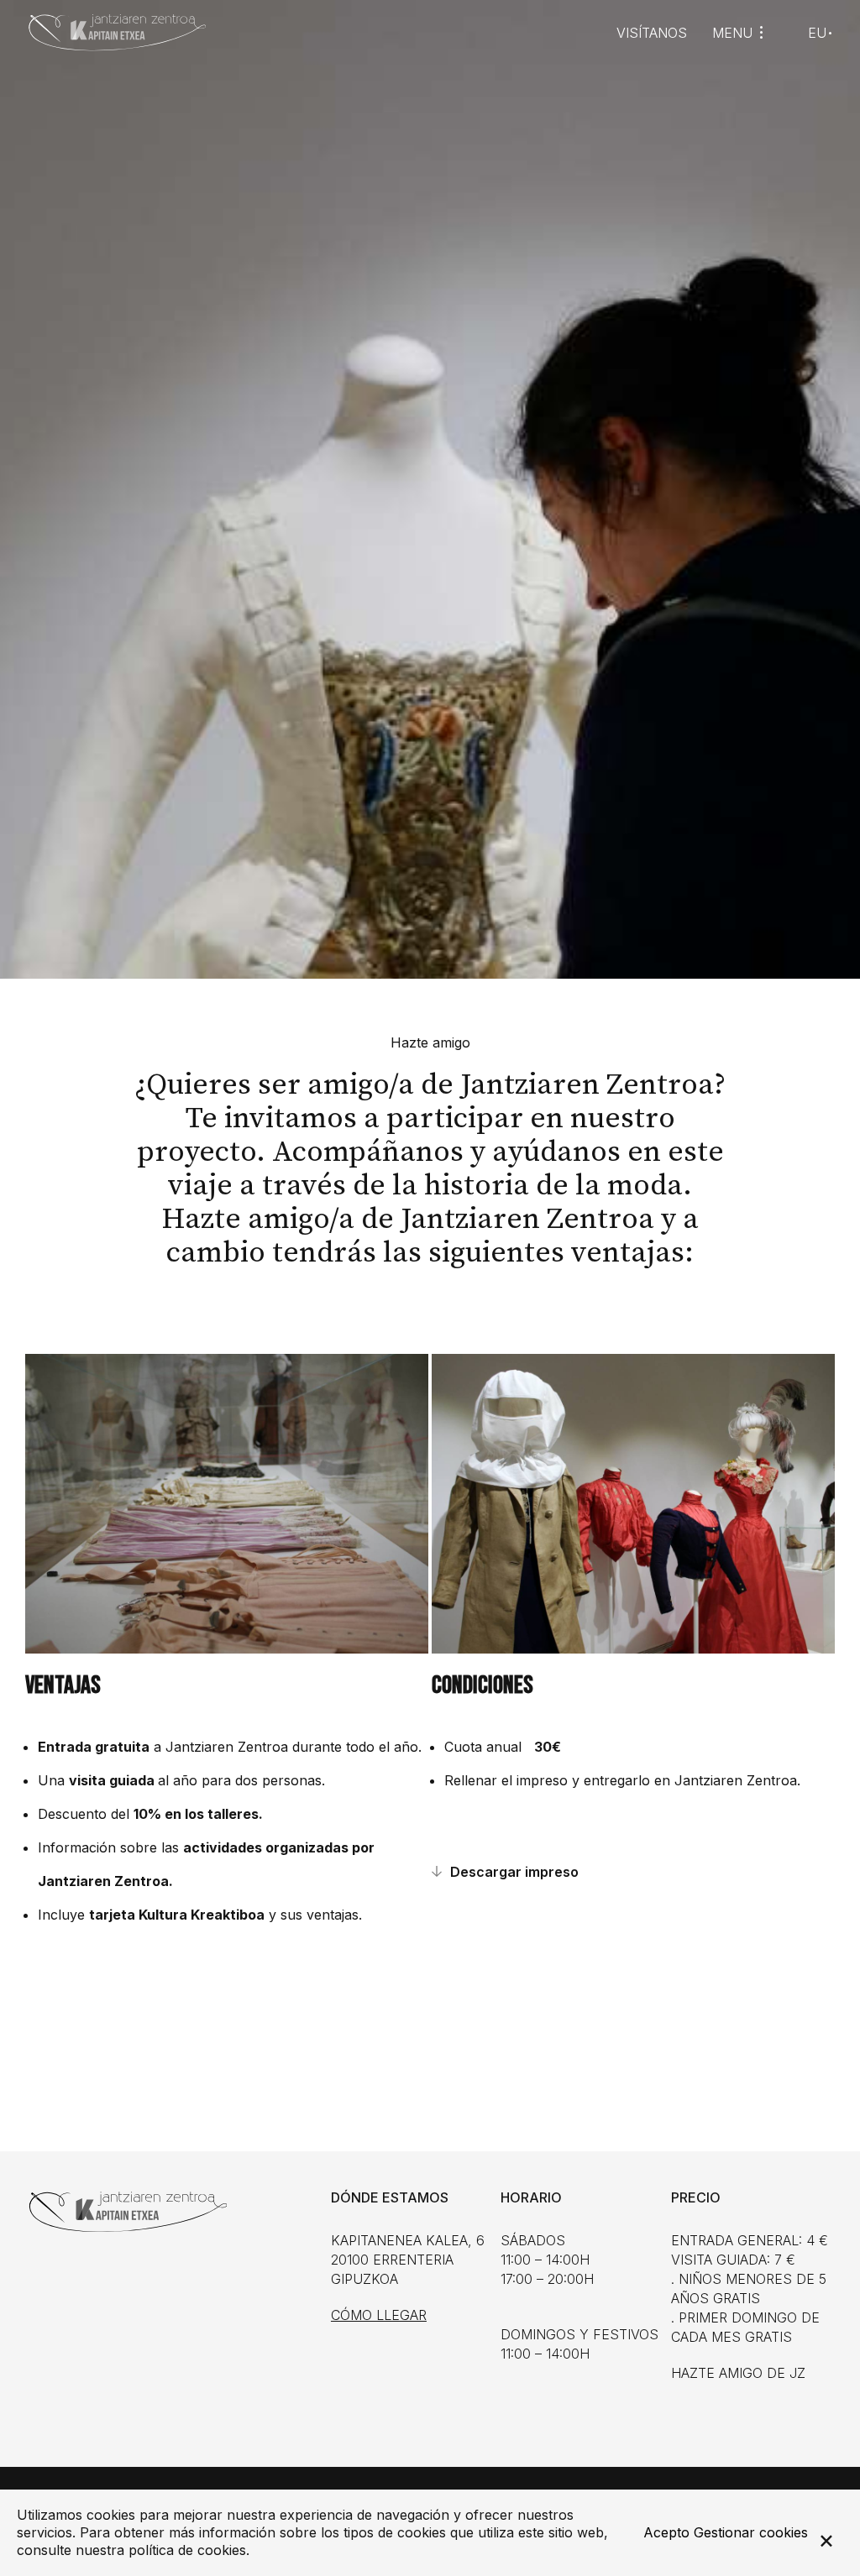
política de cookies (187, 2550)
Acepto (666, 2532)
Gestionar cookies (751, 2532)
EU (817, 33)
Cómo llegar (379, 2315)
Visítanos (652, 33)
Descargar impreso (514, 1872)
